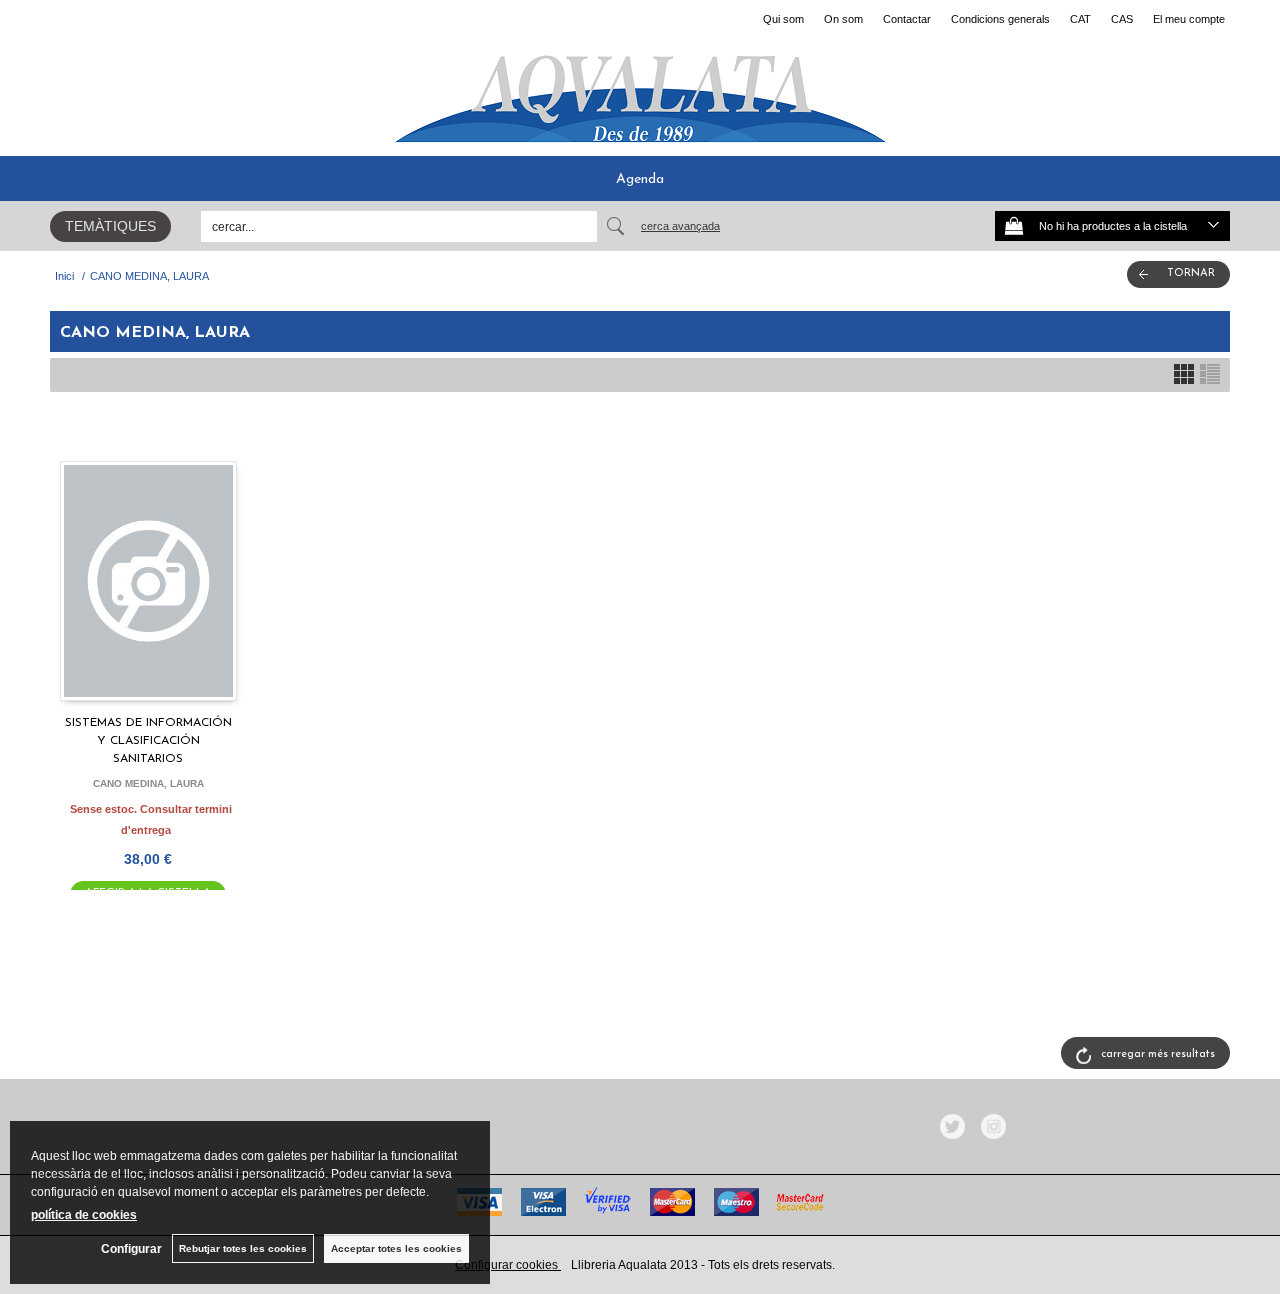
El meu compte (1189, 19)
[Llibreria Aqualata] (640, 91)
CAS (1122, 19)
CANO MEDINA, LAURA (148, 783)
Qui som (783, 19)
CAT (1080, 19)
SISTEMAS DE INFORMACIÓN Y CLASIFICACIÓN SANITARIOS (148, 741)
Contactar (907, 19)
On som (843, 19)
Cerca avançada (680, 226)
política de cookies (84, 1215)
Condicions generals (1000, 19)
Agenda (640, 179)
